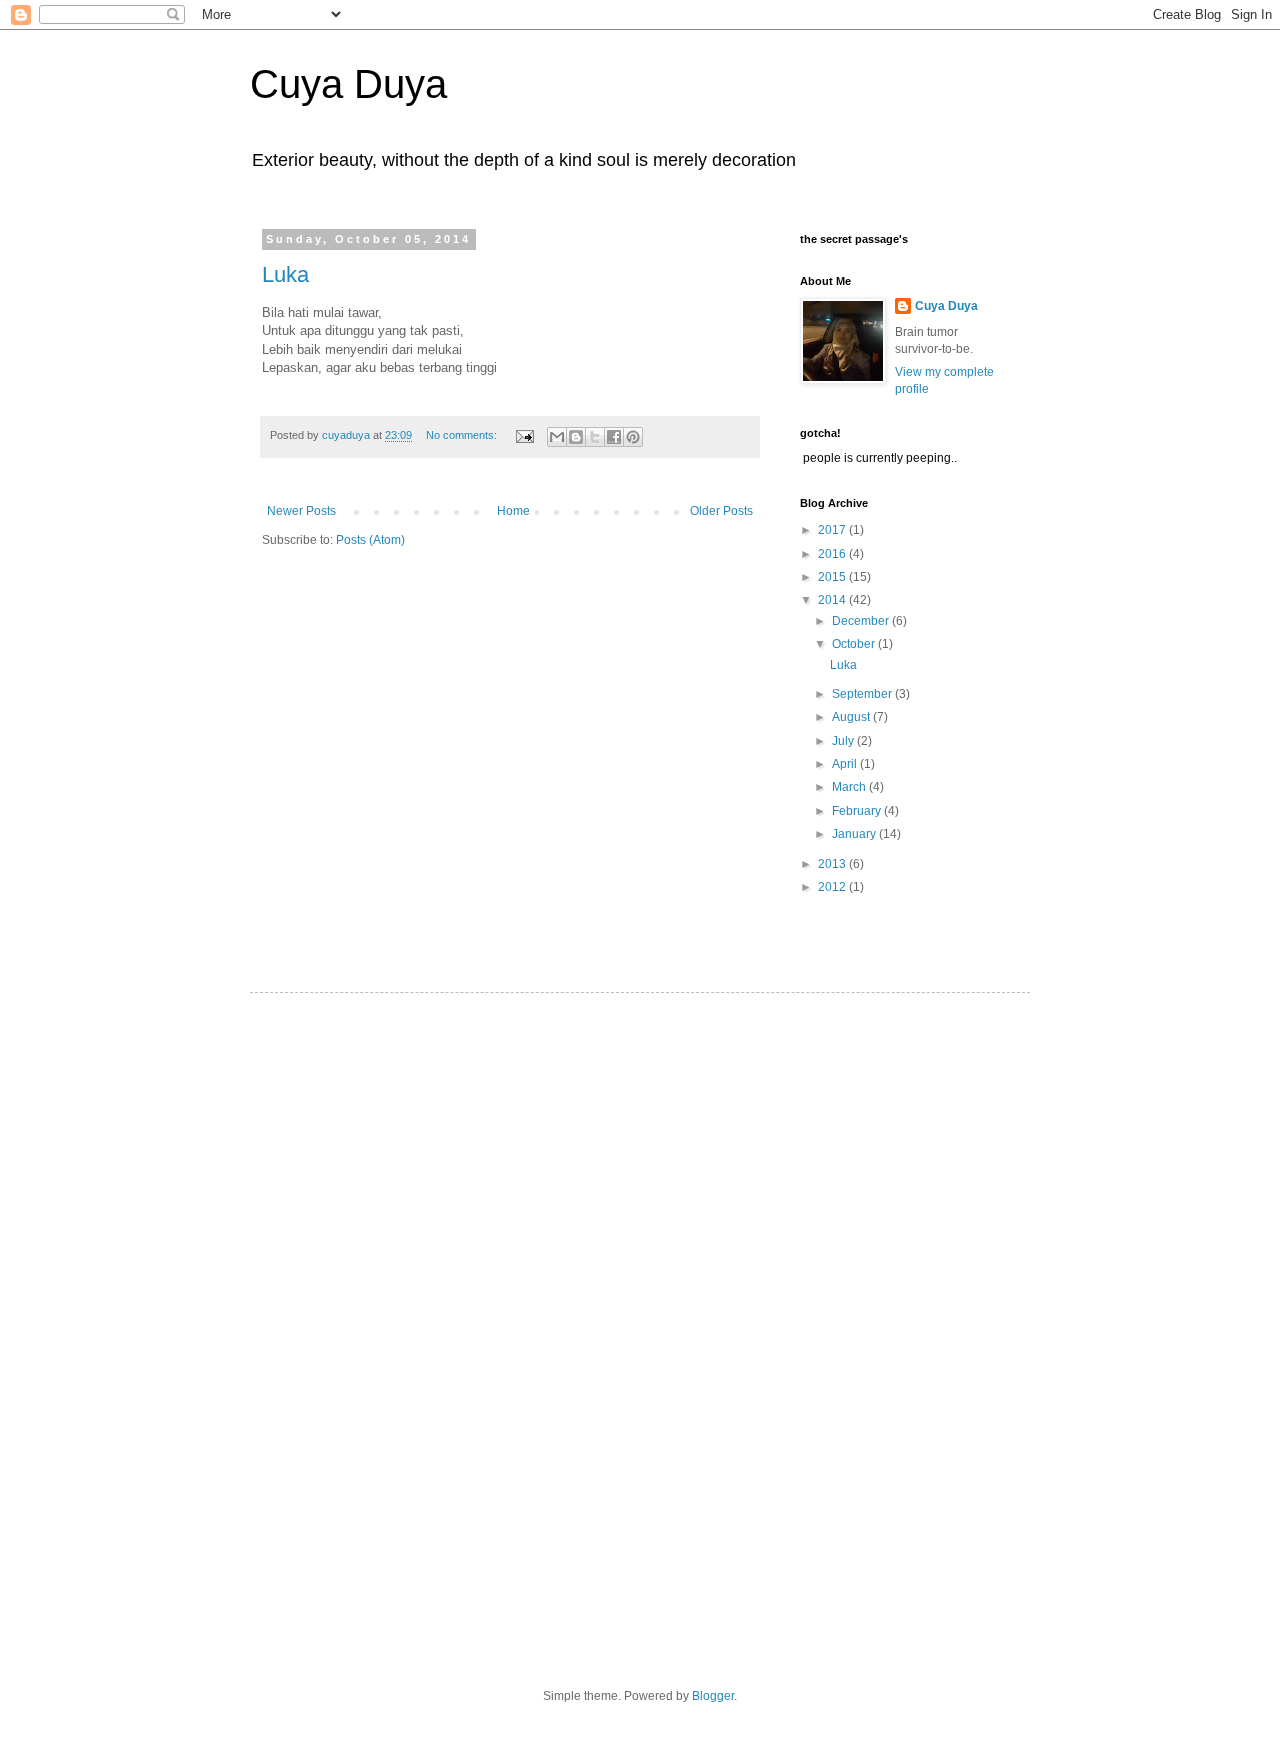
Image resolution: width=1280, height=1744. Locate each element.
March (850, 787)
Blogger (713, 1696)
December (862, 621)
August (852, 717)
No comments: (463, 435)
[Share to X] (595, 437)
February (858, 811)
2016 (833, 554)
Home (513, 511)
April (846, 764)
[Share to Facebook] (614, 437)
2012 (833, 887)
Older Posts (721, 511)
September (863, 694)
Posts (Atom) (370, 540)
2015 (833, 577)
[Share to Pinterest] (633, 437)
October (855, 644)
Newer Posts (301, 511)
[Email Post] (524, 435)
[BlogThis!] (576, 437)
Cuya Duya (348, 84)
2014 (833, 600)
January (855, 834)
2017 (833, 530)
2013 (833, 864)
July (844, 741)
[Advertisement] (340, 1323)
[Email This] (557, 437)
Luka (285, 274)
